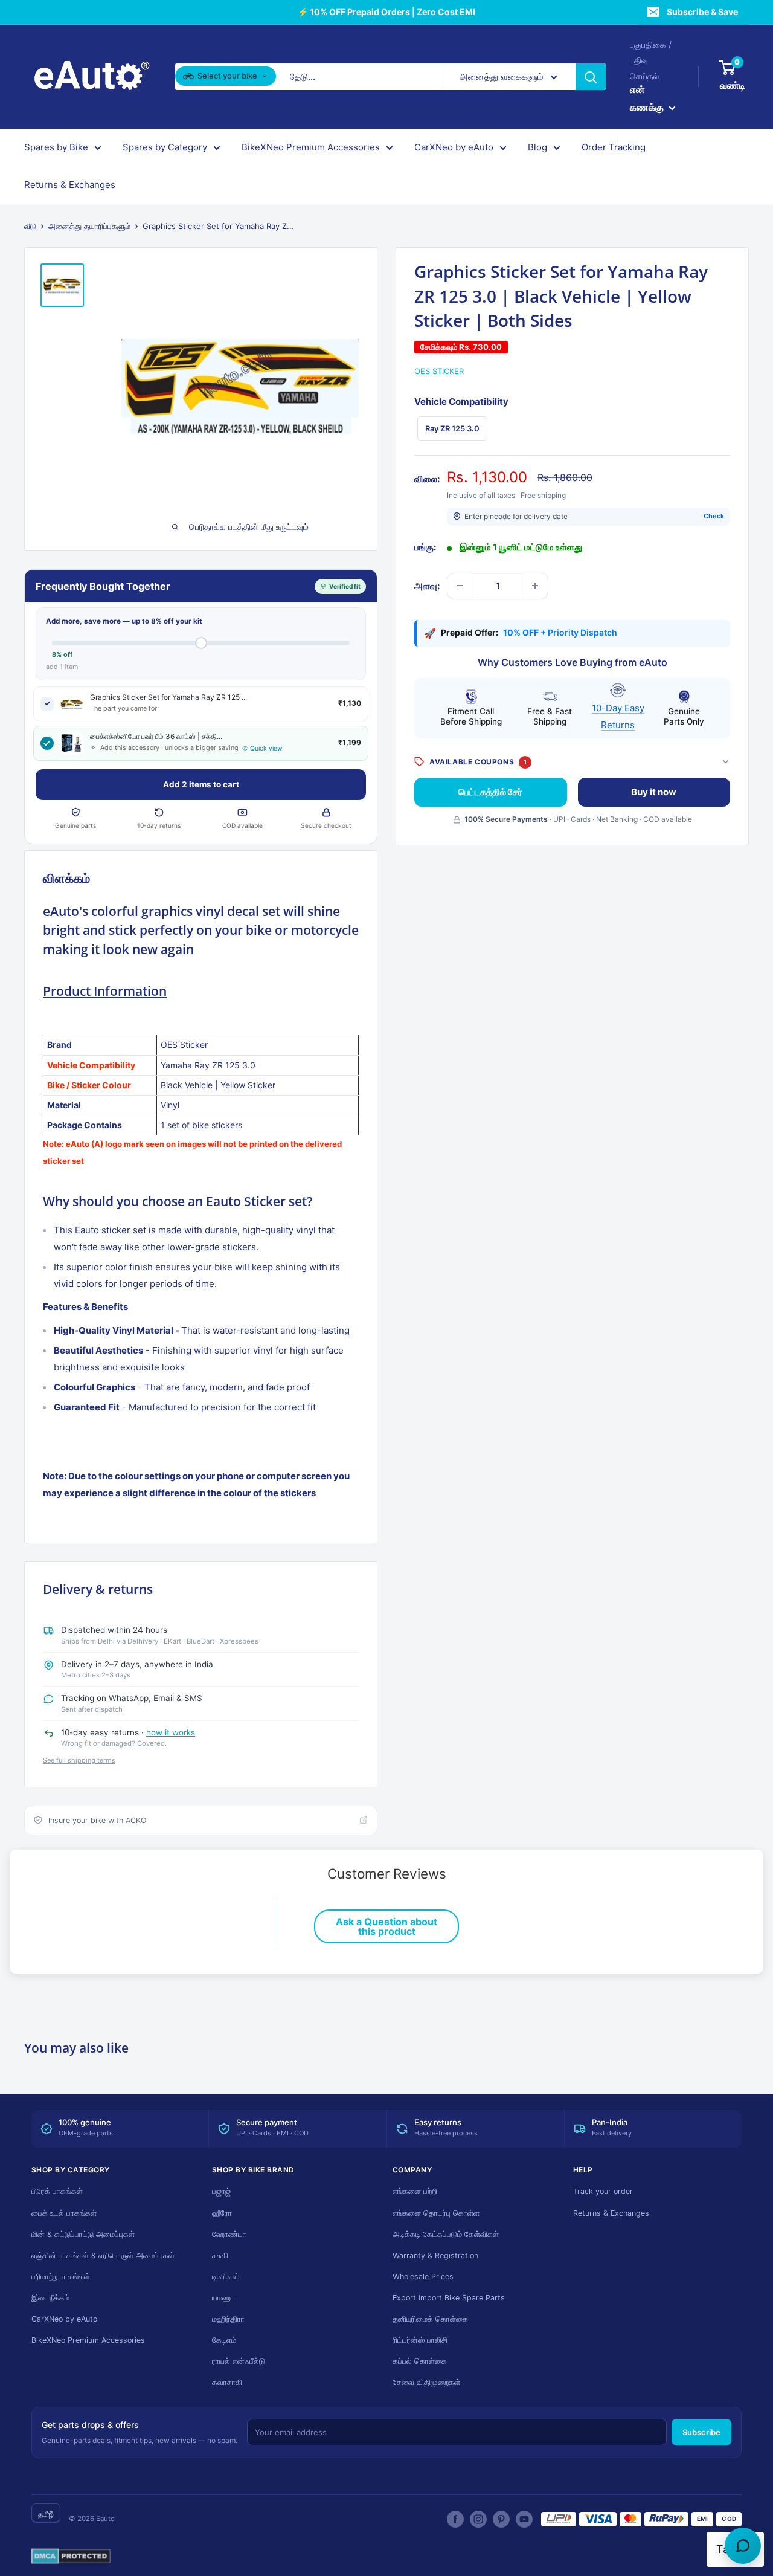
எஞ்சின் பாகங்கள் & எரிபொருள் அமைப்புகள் (103, 2255)
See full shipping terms (79, 1760)
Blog (537, 148)
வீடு (30, 226)
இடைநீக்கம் (50, 2298)
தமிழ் (46, 2514)
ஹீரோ (222, 2213)
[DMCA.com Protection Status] (71, 2557)
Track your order (603, 2191)
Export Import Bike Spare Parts (449, 2298)
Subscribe (701, 2432)
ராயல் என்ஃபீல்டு (239, 2361)
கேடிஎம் (224, 2340)
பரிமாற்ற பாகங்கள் (61, 2277)
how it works (171, 1732)
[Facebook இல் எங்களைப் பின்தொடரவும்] (455, 2519)
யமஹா (223, 2298)
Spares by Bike (56, 148)
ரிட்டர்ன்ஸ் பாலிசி (420, 2340)
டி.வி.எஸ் (226, 2277)
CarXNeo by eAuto (454, 148)
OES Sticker (439, 370)
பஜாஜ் (221, 2191)
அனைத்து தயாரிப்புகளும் (89, 226)
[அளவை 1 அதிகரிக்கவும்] (535, 586)
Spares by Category (165, 148)
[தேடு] (591, 77)
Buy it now (654, 792)
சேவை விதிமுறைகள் (426, 2382)
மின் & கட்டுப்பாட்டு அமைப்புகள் (83, 2234)
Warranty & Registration (435, 2255)
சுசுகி (220, 2255)
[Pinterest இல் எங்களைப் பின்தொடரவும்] (501, 2519)
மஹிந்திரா (228, 2319)
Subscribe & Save (702, 12)
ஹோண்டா (229, 2234)
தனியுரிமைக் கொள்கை (430, 2319)
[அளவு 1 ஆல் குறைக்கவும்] (460, 586)
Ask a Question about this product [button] (386, 1926)
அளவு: (427, 585)
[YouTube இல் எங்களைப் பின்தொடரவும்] (524, 2519)
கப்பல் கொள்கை (420, 2361)
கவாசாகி (227, 2382)
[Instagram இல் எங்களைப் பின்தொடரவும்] (478, 2519)
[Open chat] (743, 2546)
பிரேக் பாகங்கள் (57, 2191)
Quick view (266, 748)
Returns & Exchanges (70, 185)
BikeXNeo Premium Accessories (311, 148)
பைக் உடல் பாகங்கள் (64, 2213)
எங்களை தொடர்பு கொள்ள (436, 2213)
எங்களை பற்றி (415, 2191)
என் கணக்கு (648, 98)
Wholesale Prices (423, 2277)
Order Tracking (614, 148)
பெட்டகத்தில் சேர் (490, 792)
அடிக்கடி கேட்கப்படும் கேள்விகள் (446, 2234)
